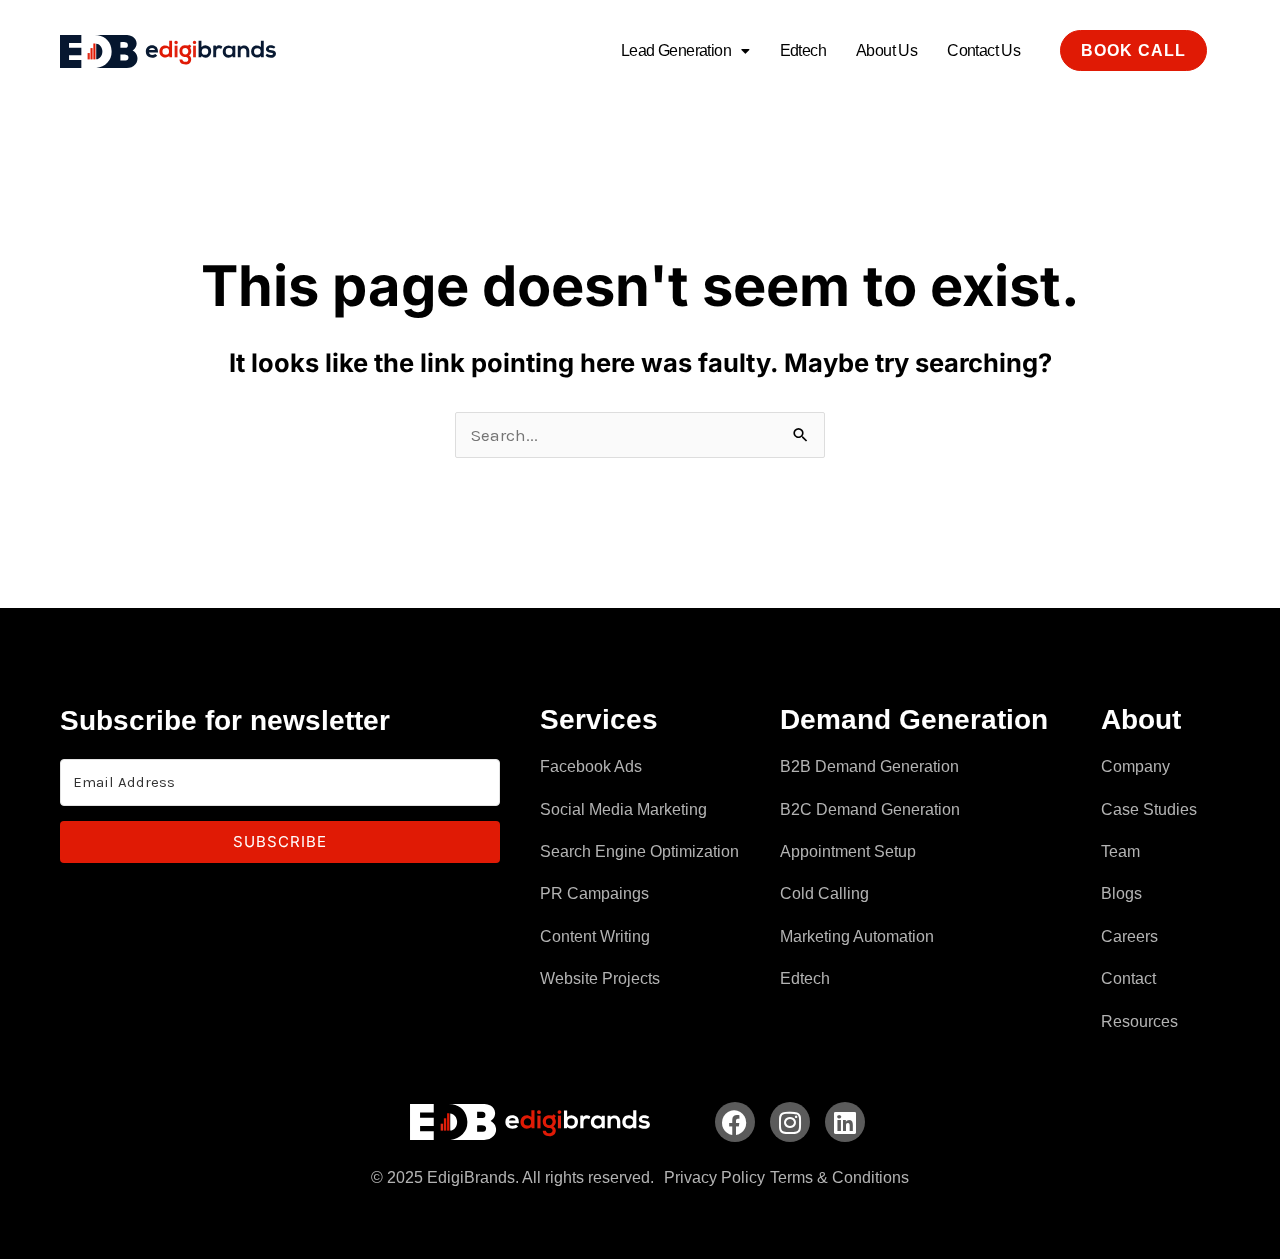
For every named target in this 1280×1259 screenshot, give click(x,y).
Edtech (803, 50)
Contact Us (983, 50)
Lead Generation (676, 50)
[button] (685, 51)
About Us (886, 50)
